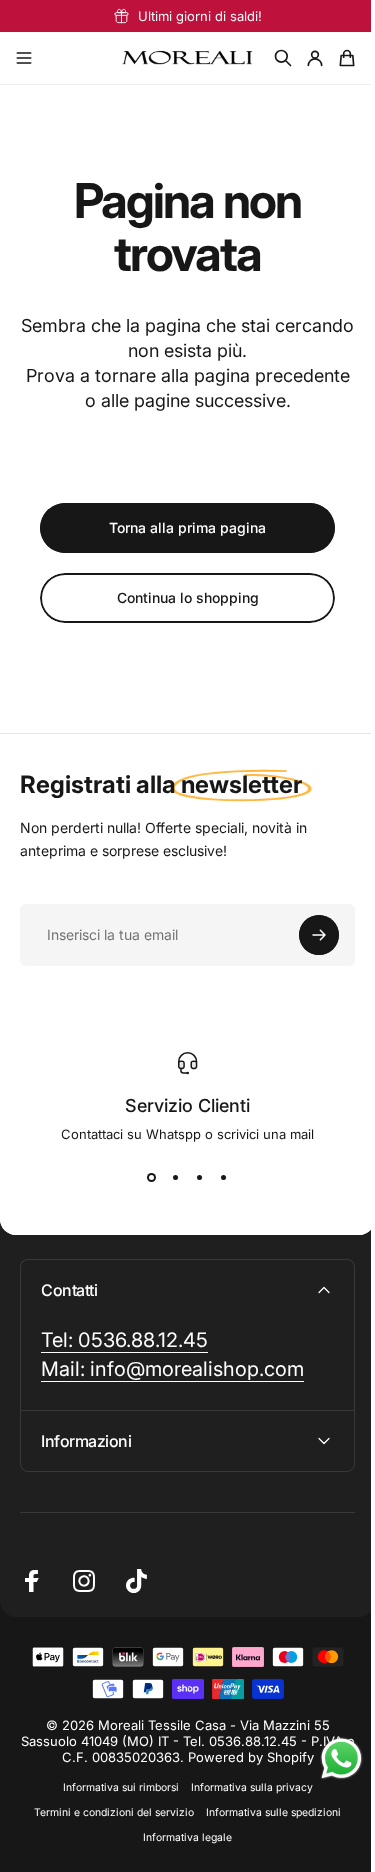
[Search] (283, 58)
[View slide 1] (152, 1178)
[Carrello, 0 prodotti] (347, 58)
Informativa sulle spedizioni (266, 1812)
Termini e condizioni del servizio (107, 1812)
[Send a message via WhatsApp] (326, 1758)
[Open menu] (24, 58)
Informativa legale (180, 1837)
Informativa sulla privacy (244, 1787)
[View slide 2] (176, 1178)
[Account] (315, 58)
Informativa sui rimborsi (113, 1787)
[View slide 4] (224, 1178)
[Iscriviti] (319, 935)
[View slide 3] (200, 1178)
